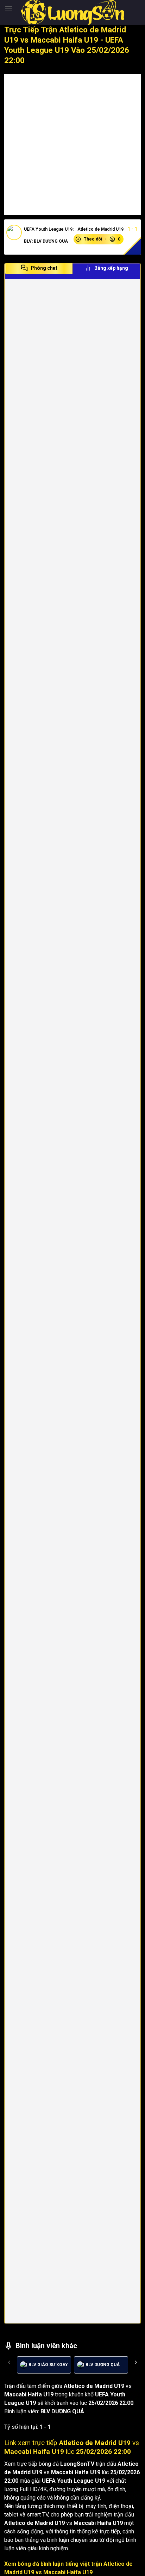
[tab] (39, 268)
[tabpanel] (72, 1301)
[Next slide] (136, 2362)
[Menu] (8, 9)
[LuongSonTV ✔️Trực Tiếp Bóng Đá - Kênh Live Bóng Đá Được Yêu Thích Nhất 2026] (72, 12)
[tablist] (72, 270)
